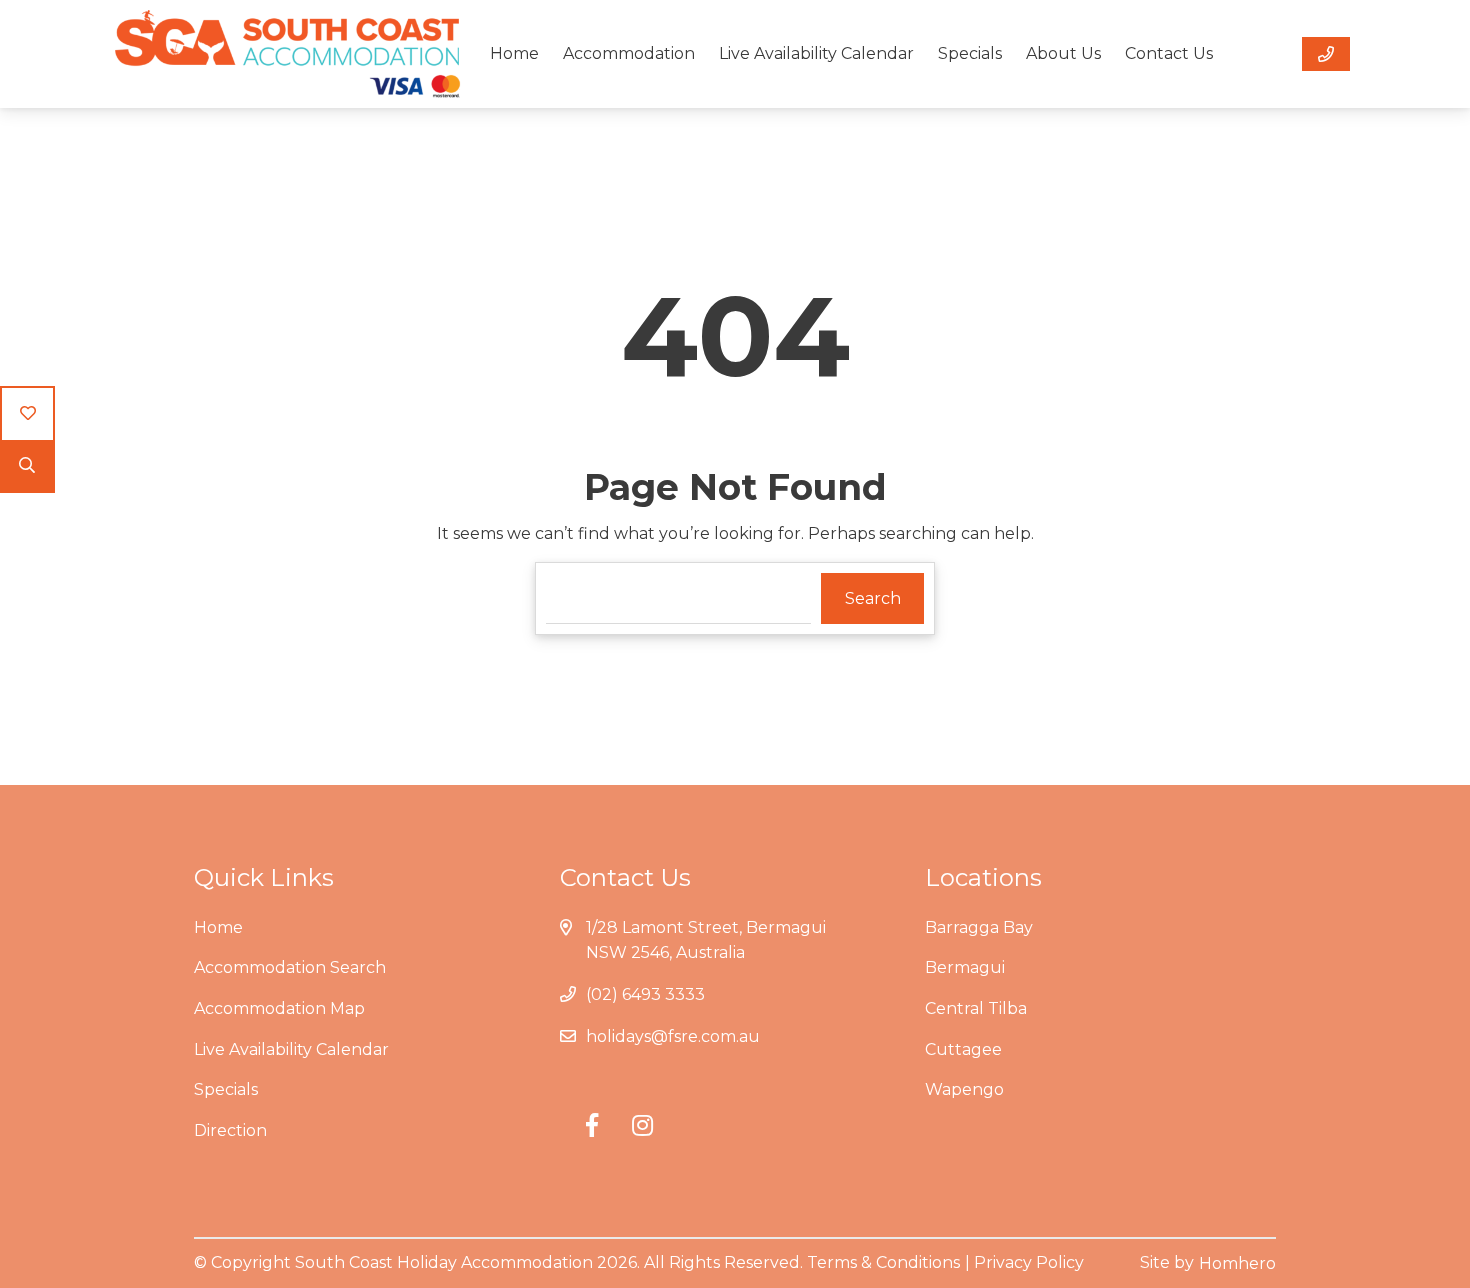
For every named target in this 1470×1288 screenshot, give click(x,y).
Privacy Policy (1029, 1262)
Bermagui (965, 967)
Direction (230, 1130)
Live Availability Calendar (816, 53)
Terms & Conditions (883, 1262)
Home (514, 53)
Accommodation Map (279, 1008)
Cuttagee (963, 1049)
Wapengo (964, 1089)
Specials (970, 53)
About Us (1063, 53)
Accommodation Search (290, 967)
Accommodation (629, 53)
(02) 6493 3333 (645, 994)
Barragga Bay (979, 927)
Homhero (1237, 1263)
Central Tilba (976, 1008)
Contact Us (1169, 53)
